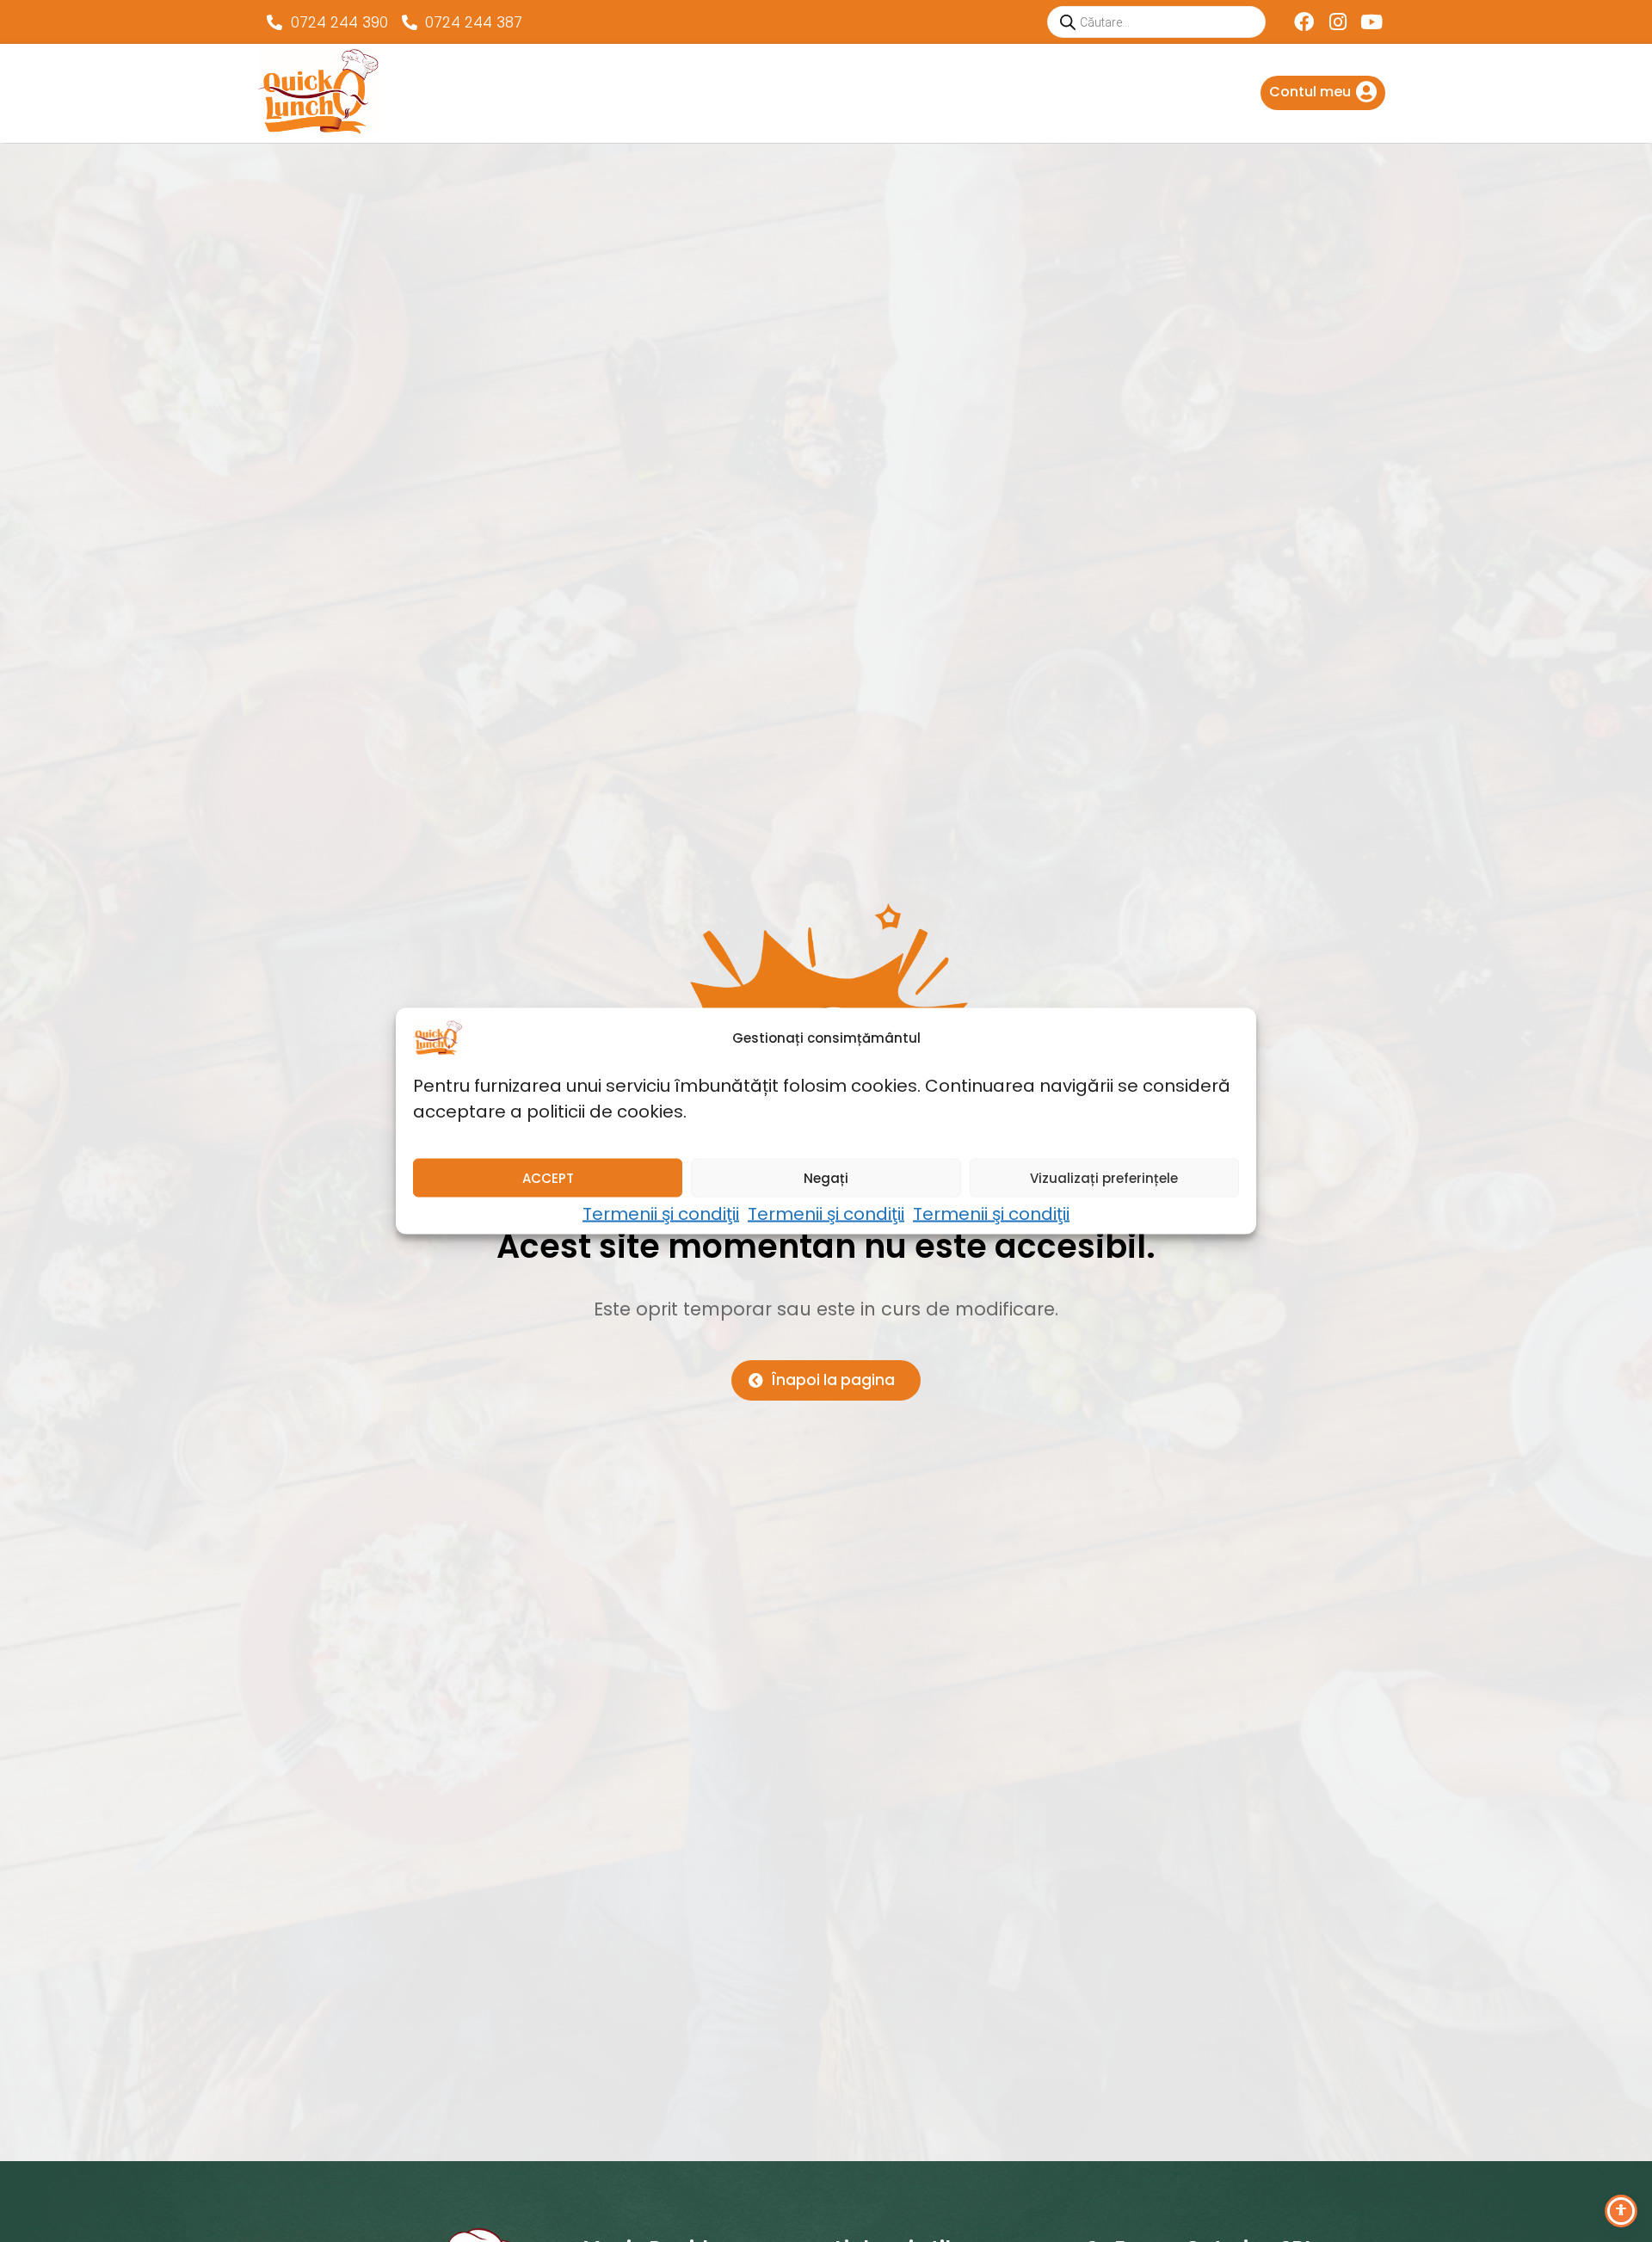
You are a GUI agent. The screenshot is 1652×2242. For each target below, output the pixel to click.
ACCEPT (548, 1177)
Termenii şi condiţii (661, 1214)
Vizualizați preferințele (1104, 1177)
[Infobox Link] (1323, 93)
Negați (826, 1177)
